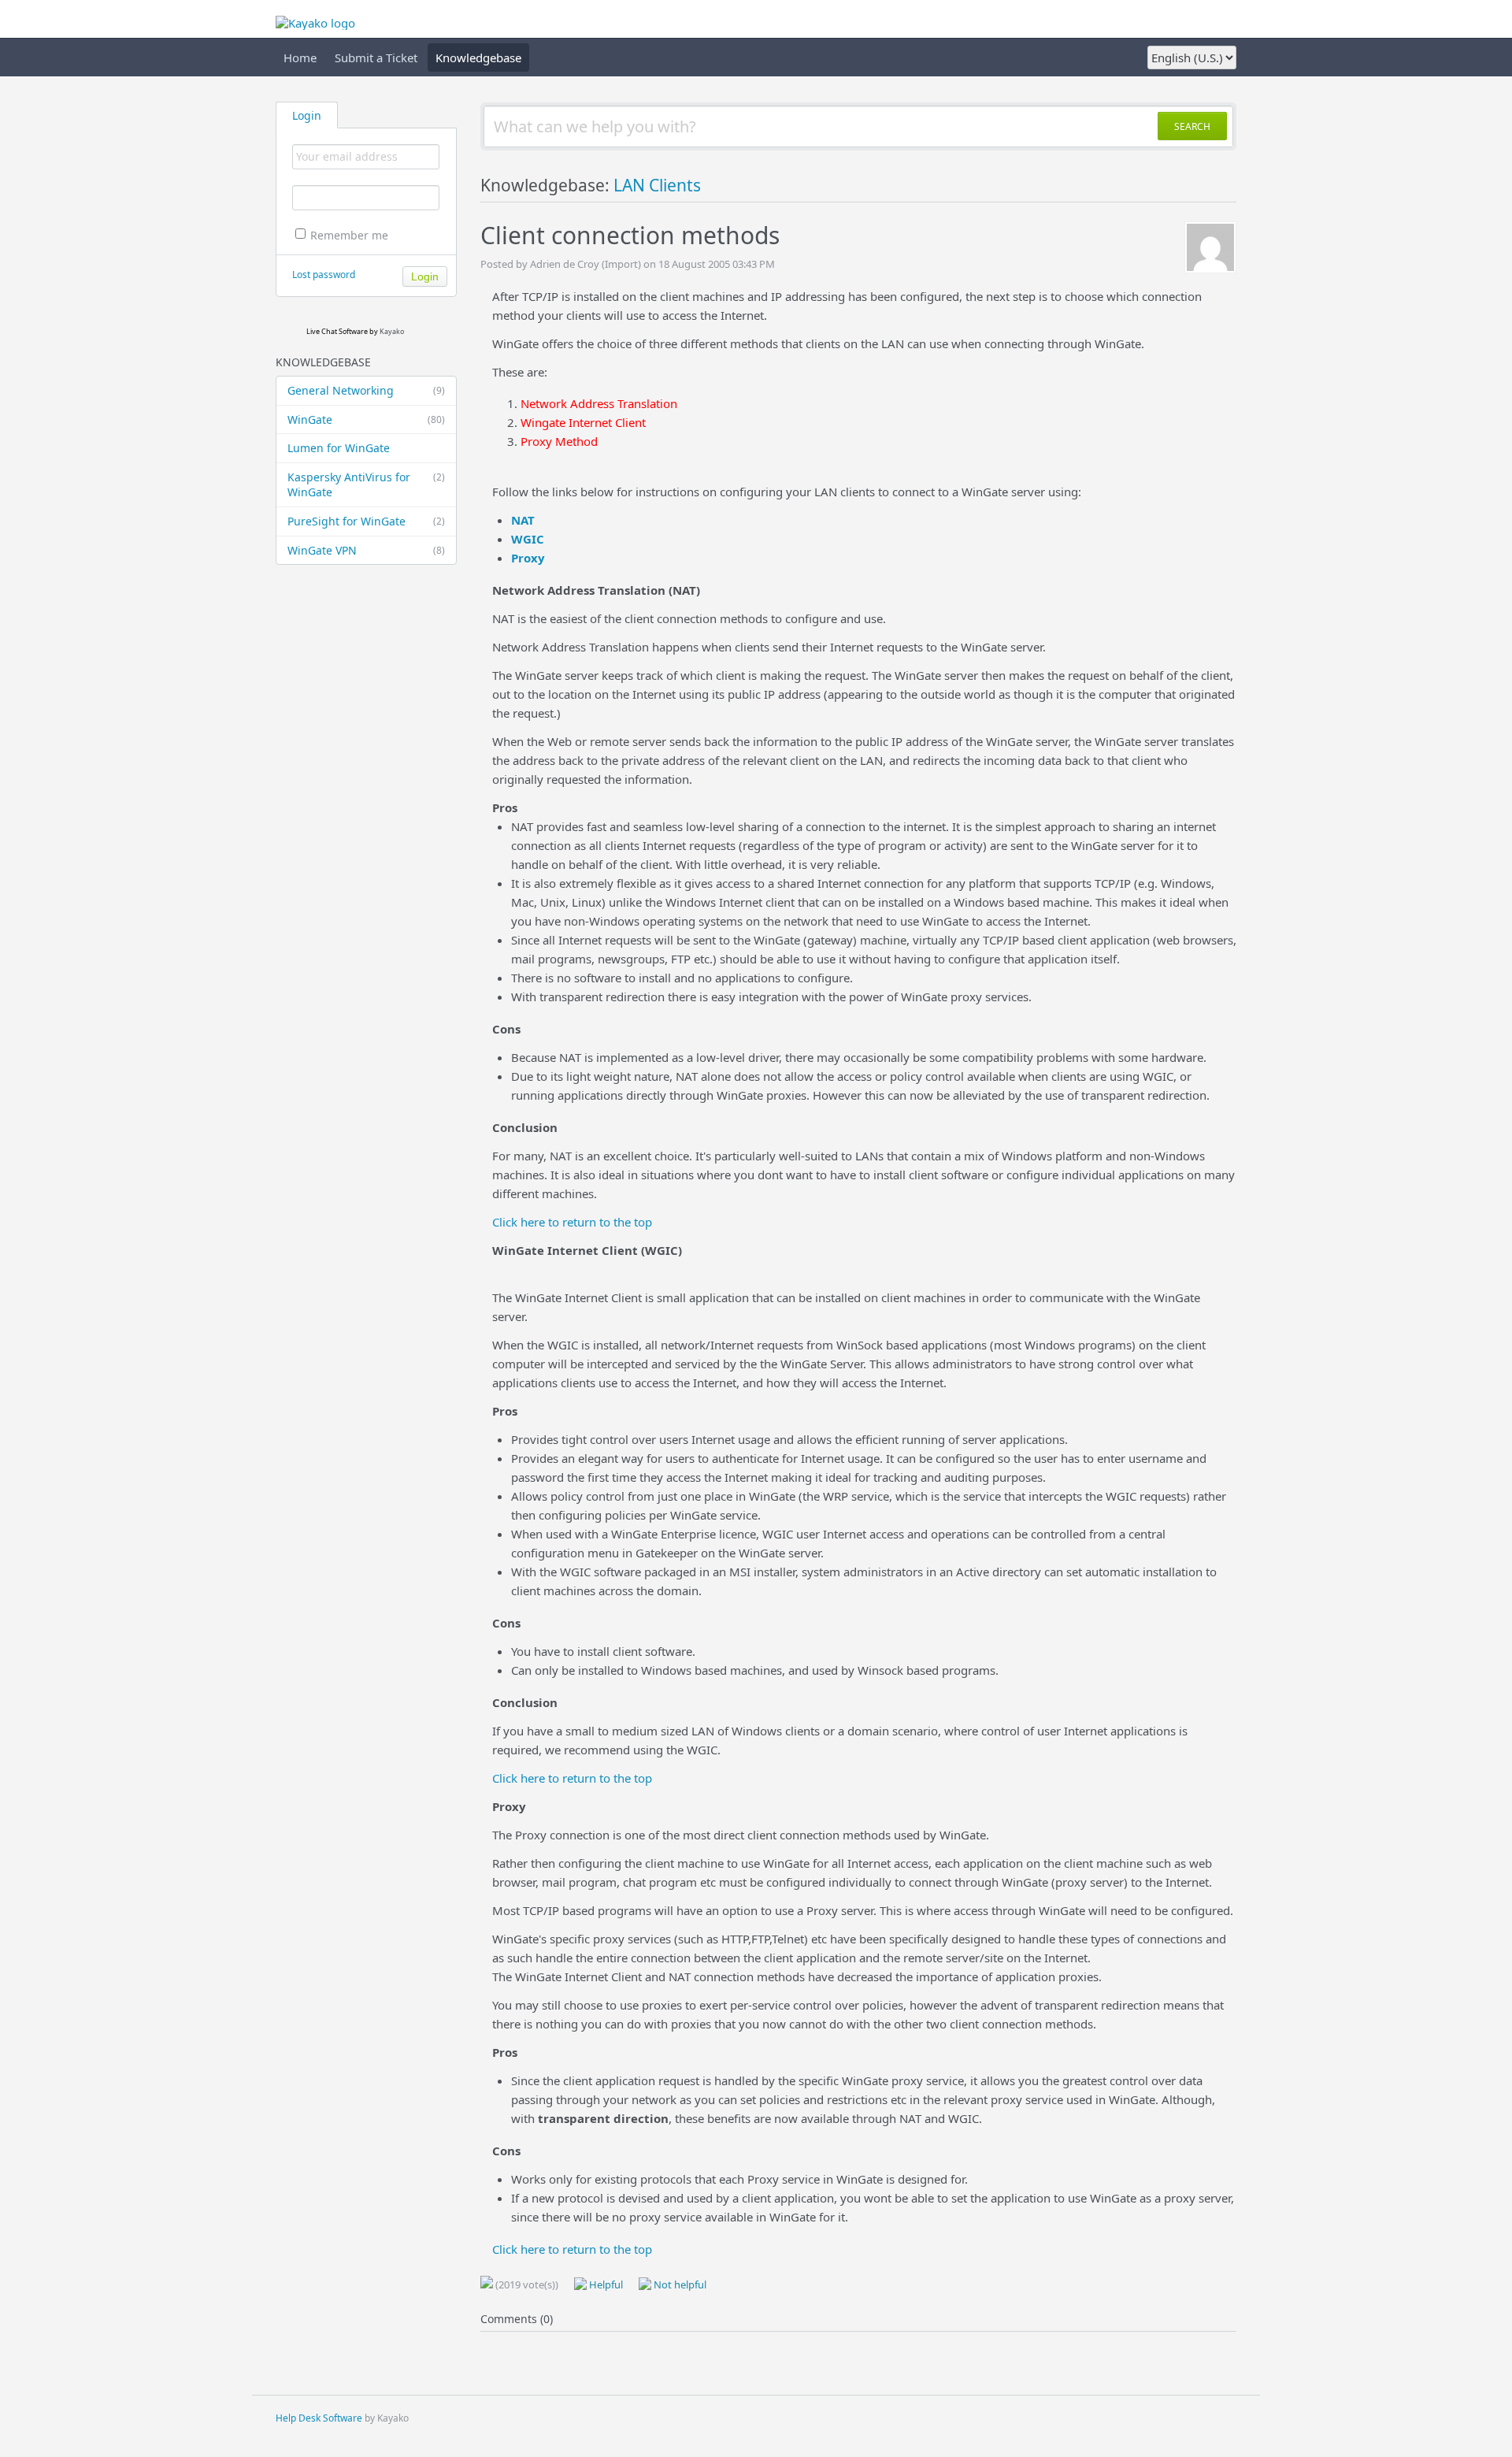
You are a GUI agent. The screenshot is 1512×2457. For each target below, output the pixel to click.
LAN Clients (657, 185)
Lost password (324, 275)
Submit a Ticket (376, 58)
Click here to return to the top (572, 1222)
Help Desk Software (319, 2418)
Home (300, 58)
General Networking (366, 390)
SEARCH (1192, 126)
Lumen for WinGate (339, 448)
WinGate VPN (366, 550)
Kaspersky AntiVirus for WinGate (366, 485)
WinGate (366, 419)
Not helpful (679, 2284)
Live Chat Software (337, 331)
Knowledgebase (478, 58)
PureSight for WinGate (366, 521)
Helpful (605, 2284)
